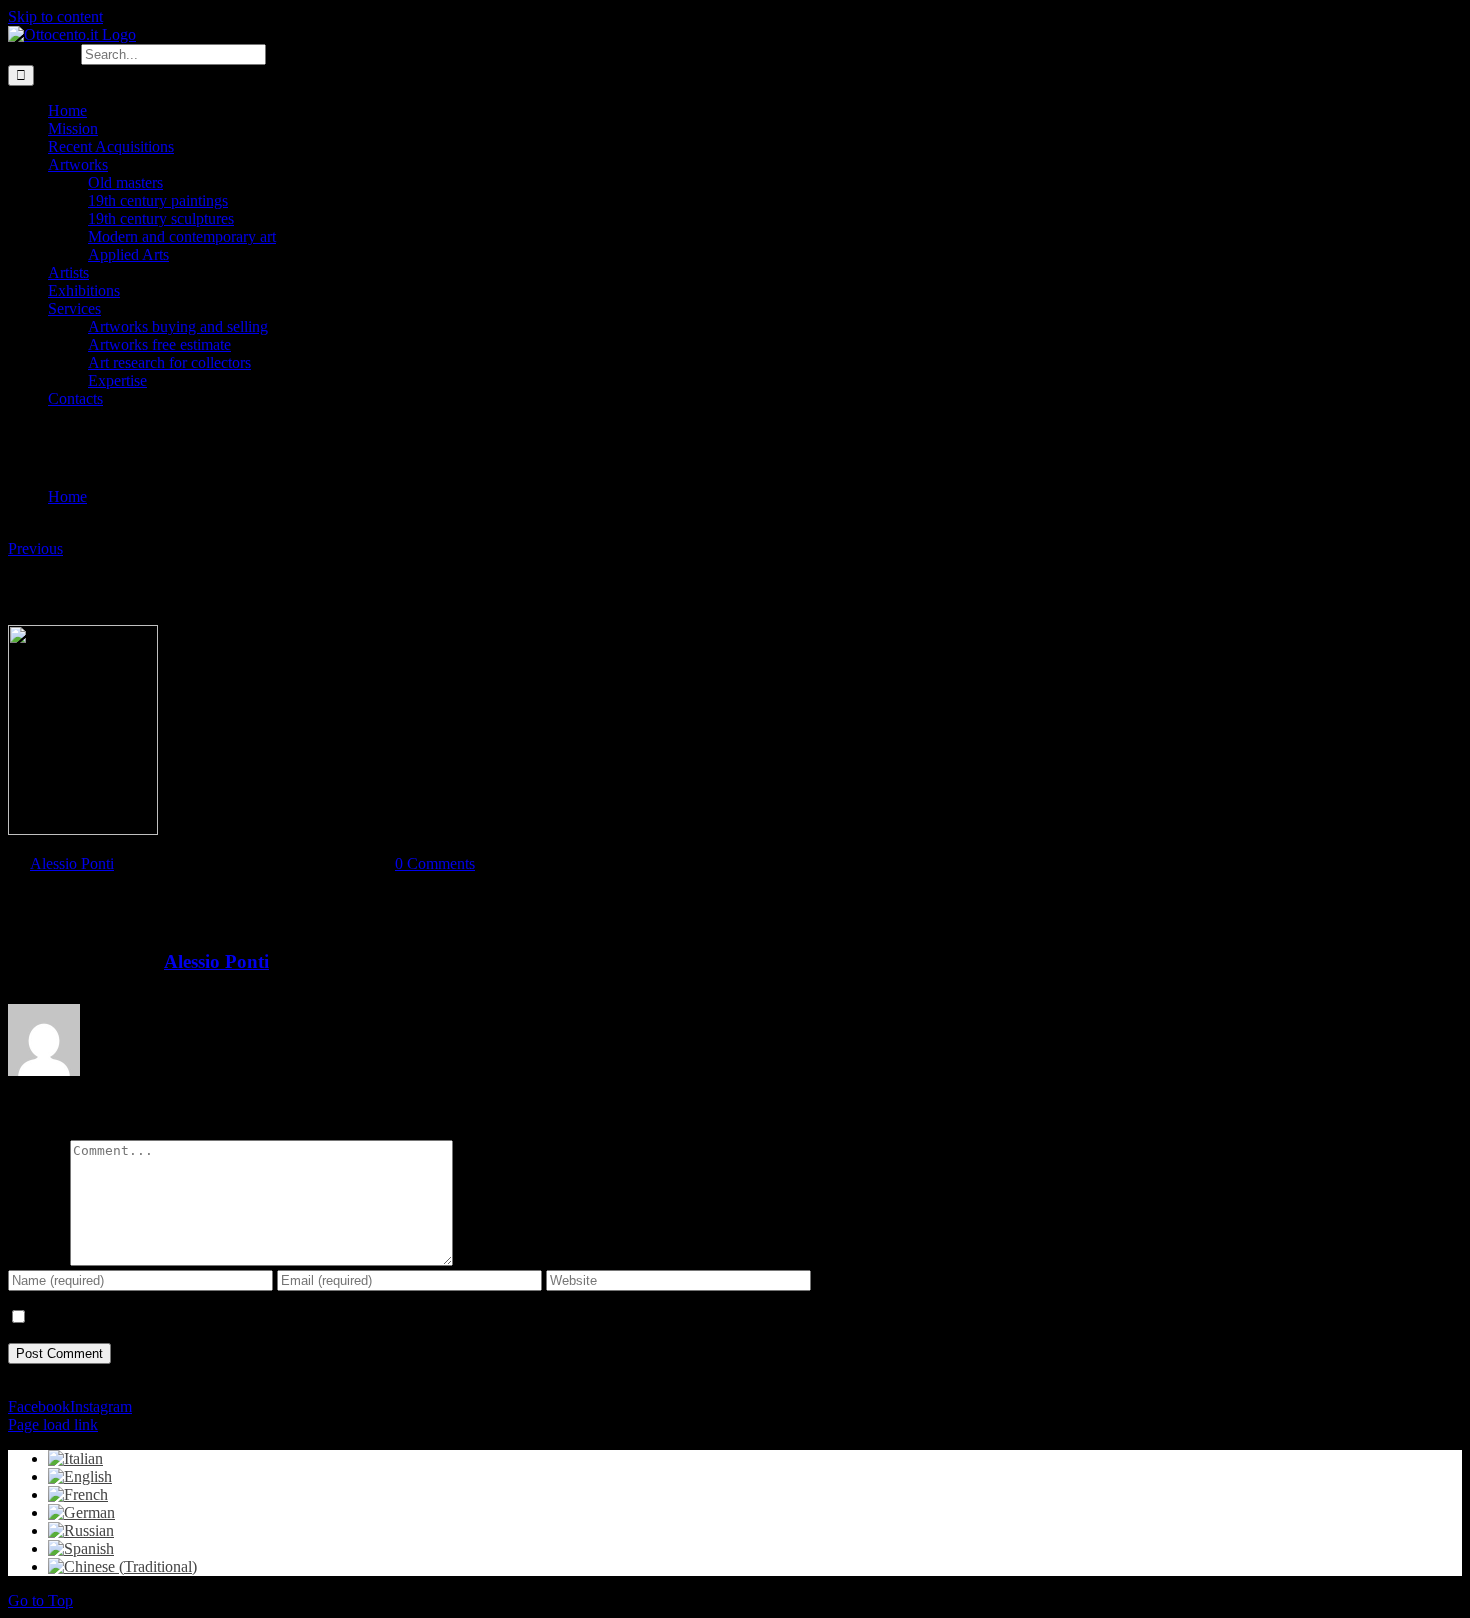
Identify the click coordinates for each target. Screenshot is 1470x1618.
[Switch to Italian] (75, 1458)
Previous (35, 548)
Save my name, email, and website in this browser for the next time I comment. (276, 1317)
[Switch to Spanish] (81, 1548)
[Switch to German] (81, 1512)
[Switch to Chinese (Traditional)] (122, 1566)
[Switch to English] (80, 1476)
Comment (39, 1260)
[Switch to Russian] (81, 1530)
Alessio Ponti (72, 863)
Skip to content (55, 16)
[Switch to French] (78, 1494)
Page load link (53, 1424)
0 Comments (435, 863)
